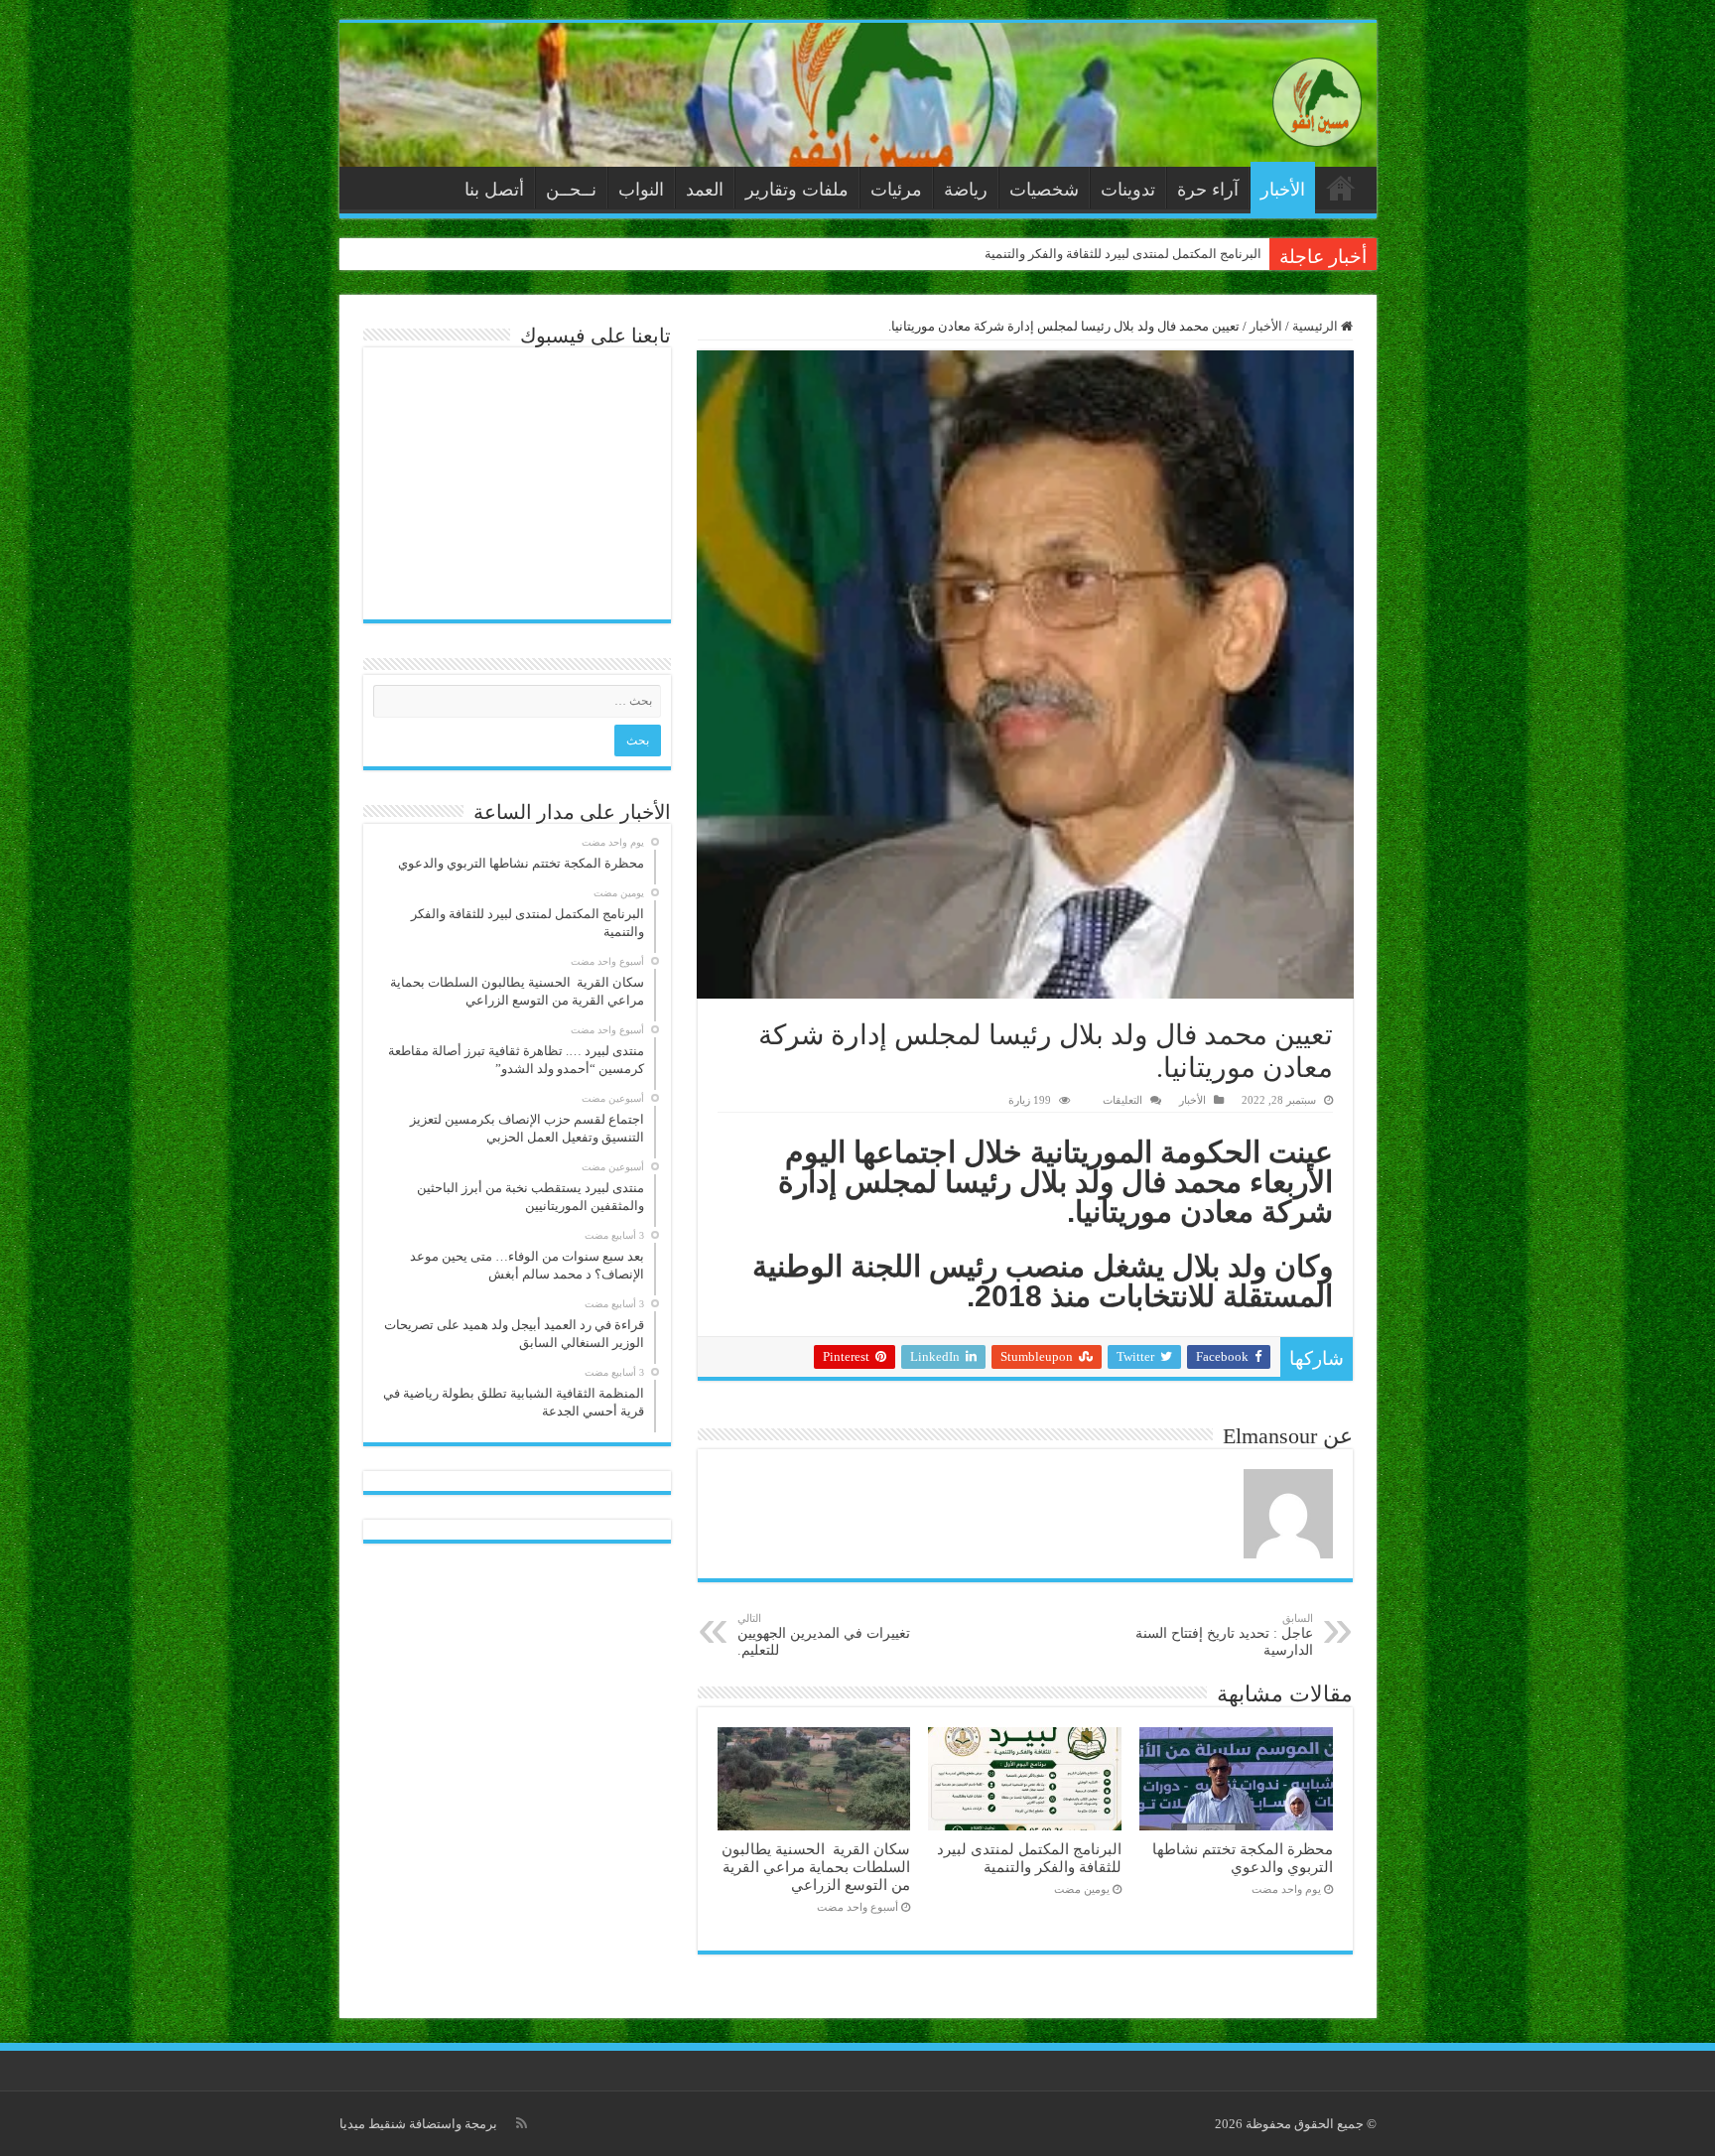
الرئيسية (1341, 188)
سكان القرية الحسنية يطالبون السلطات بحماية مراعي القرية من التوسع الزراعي (816, 1867)
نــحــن (571, 190)
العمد (705, 190)
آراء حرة (1208, 190)
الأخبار (1283, 190)
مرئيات (896, 190)
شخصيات (1044, 190)
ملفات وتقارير (797, 190)
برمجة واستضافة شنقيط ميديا (418, 2124)
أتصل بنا (494, 190)
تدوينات (1128, 190)
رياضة (966, 190)
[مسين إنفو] (1317, 98)
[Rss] (522, 2123)
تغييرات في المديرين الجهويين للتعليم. (824, 1635)
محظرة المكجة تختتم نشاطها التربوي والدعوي (1243, 1858)
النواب (641, 190)
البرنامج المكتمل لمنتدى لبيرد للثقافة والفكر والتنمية (1123, 254)
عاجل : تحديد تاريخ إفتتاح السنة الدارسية (1224, 1635)
